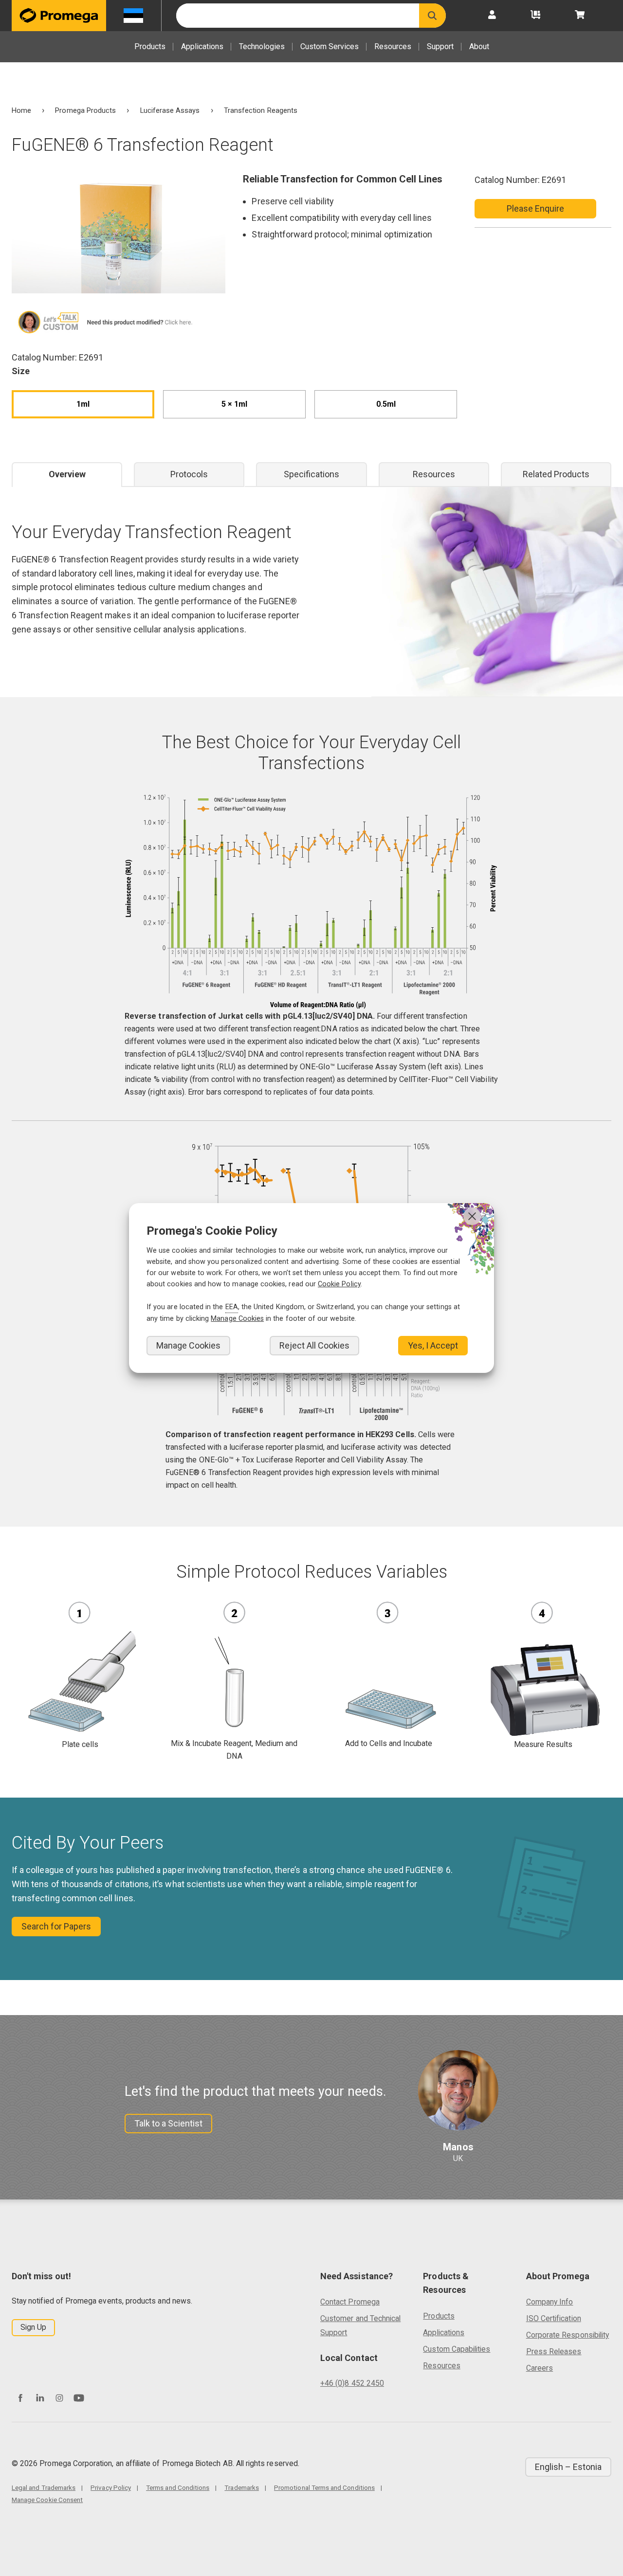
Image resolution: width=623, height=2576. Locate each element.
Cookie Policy (339, 1284)
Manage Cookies (188, 1345)
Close (472, 1216)
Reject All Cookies (314, 1345)
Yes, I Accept (433, 1345)
